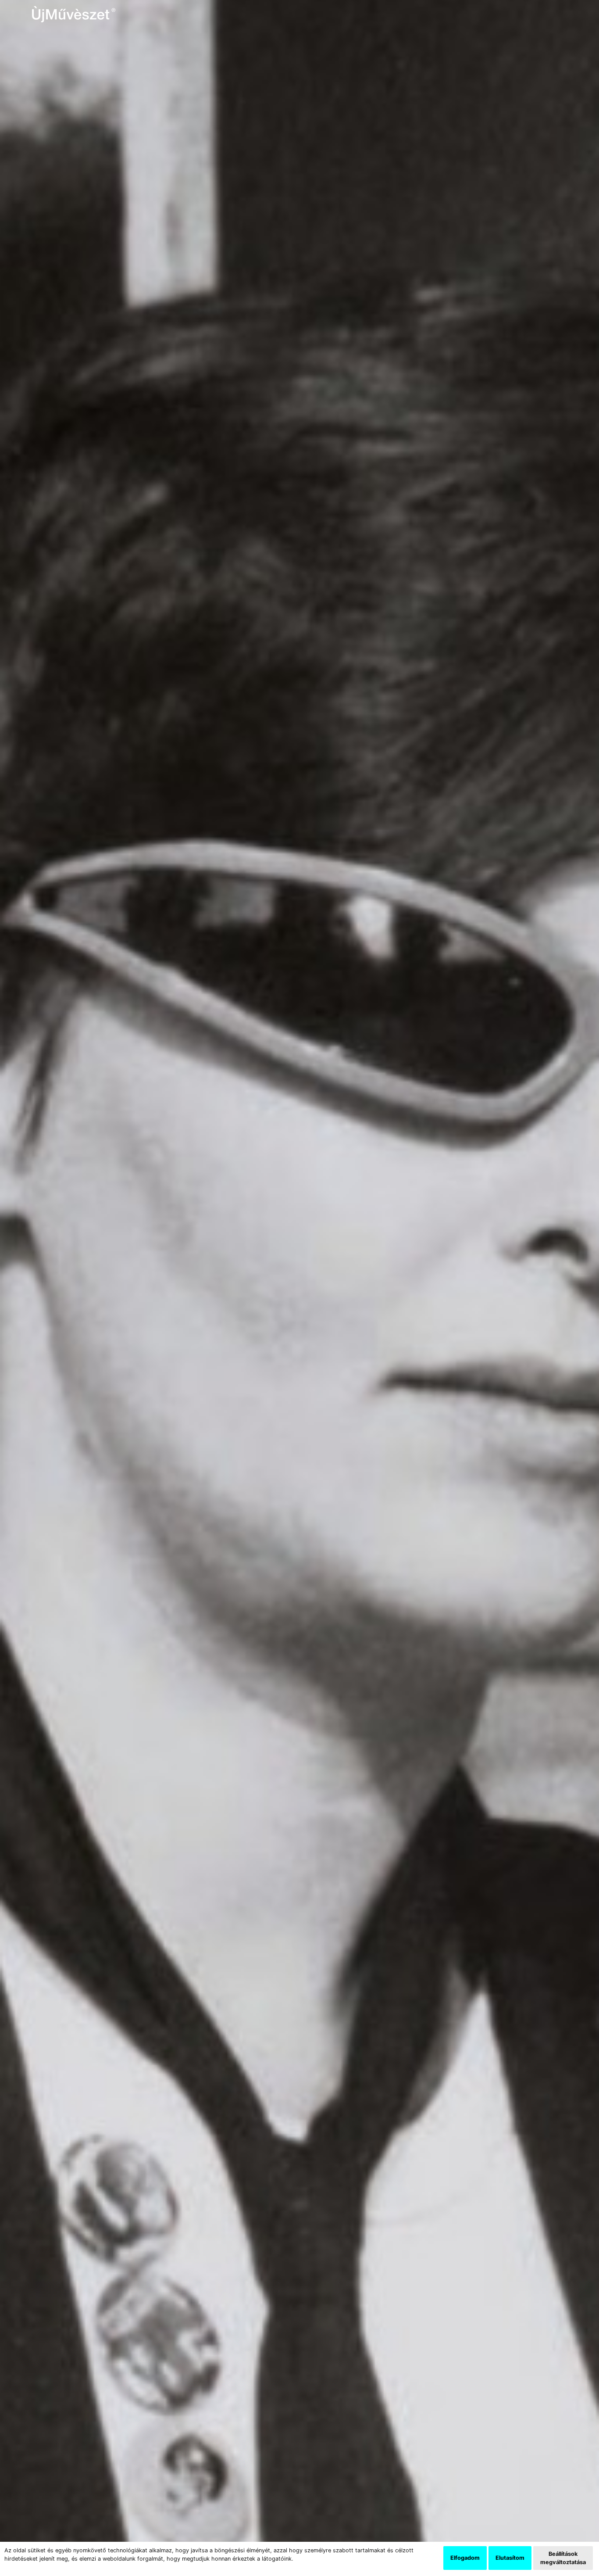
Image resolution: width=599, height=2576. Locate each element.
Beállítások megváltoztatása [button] (563, 2558)
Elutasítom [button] (510, 2558)
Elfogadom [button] (465, 2558)
